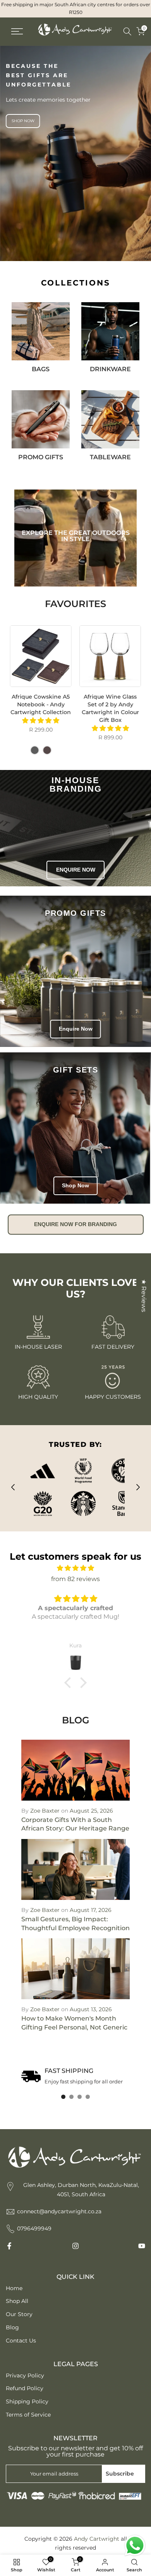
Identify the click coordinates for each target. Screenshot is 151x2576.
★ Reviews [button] (144, 1295)
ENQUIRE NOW (76, 870)
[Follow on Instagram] (75, 2246)
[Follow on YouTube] (142, 2246)
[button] (70, 1683)
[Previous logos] (13, 1487)
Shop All (17, 2301)
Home (14, 2288)
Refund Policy (25, 2388)
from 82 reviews (75, 1579)
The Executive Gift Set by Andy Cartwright (42, 701)
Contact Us (21, 2341)
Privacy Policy (25, 2375)
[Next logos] (138, 1487)
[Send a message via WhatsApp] (135, 2546)
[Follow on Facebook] (9, 2246)
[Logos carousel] (75, 1487)
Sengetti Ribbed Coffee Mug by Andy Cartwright (111, 705)
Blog (12, 2327)
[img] (75, 1568)
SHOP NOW (23, 121)
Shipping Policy (27, 2401)
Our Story (19, 2314)
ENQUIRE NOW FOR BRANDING (75, 1224)
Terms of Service (28, 2415)
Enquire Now (76, 1029)
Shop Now (75, 1185)
